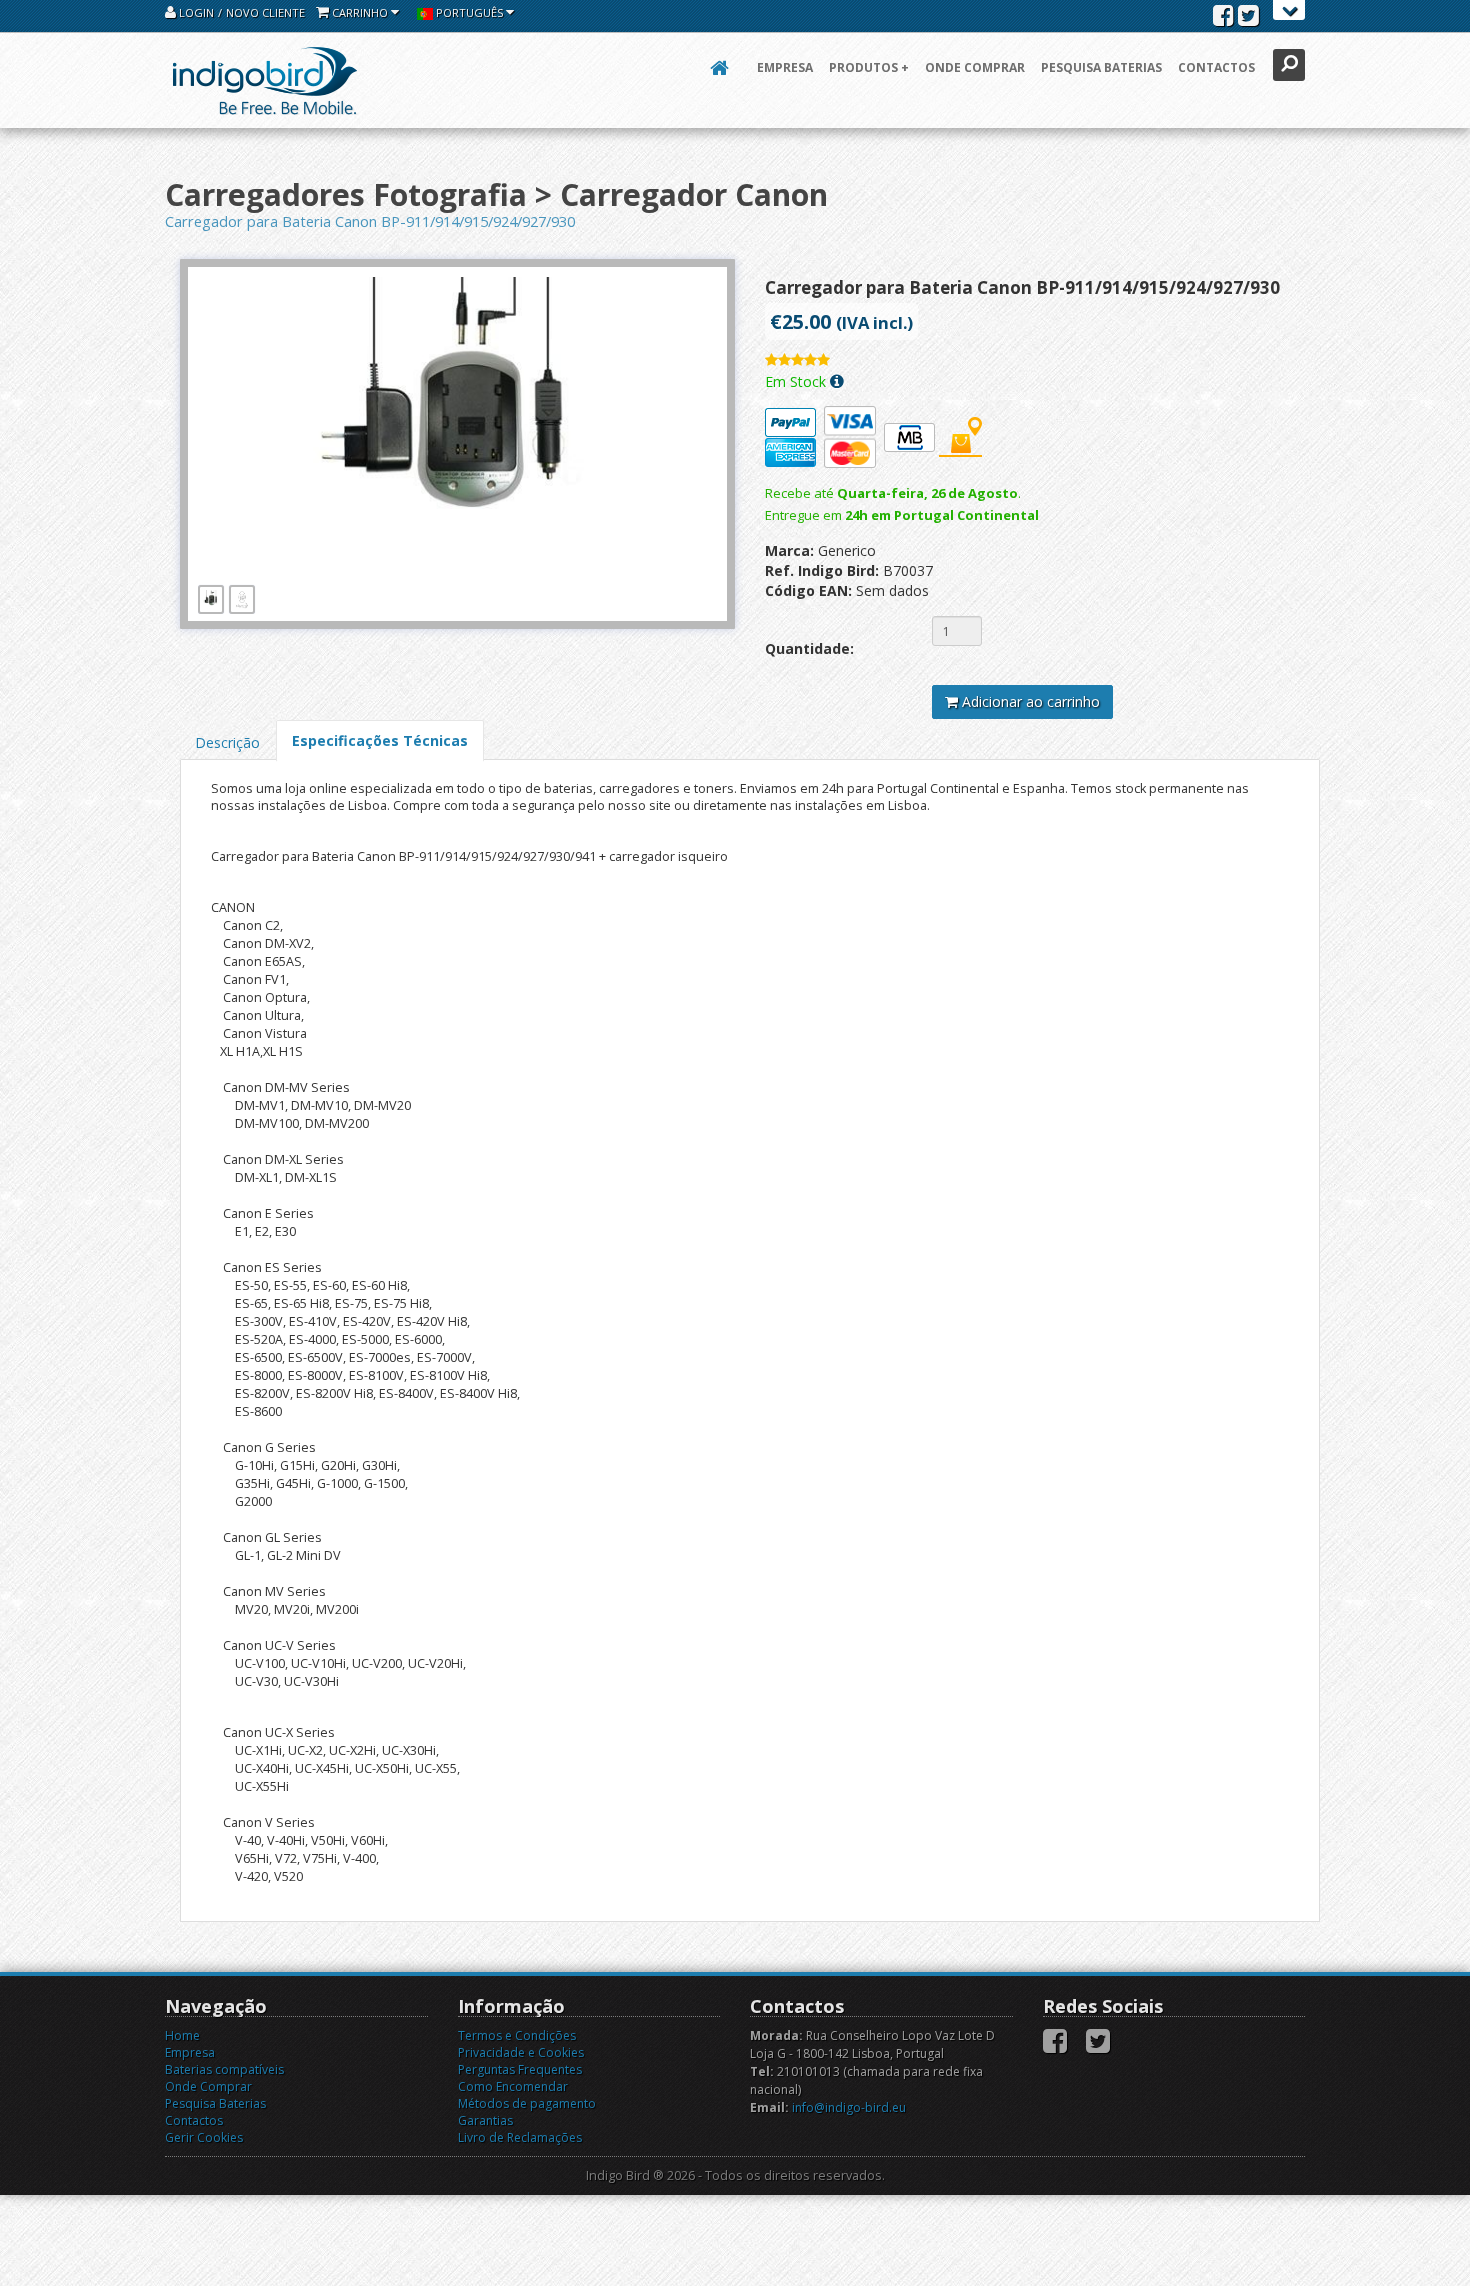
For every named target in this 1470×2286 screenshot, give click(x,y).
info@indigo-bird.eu (849, 2107)
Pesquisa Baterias (1101, 67)
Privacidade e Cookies (521, 2052)
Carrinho (360, 12)
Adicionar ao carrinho (1029, 701)
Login (195, 12)
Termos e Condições (517, 2035)
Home (182, 2035)
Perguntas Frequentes (520, 2069)
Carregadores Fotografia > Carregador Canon (496, 194)
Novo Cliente (265, 12)
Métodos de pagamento (527, 2103)
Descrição (227, 742)
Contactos (1216, 67)
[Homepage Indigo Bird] (265, 80)
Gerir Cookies (204, 2137)
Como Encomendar (513, 2086)
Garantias (485, 2120)
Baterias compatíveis (224, 2069)
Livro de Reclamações (520, 2137)
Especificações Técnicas (380, 740)
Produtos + (869, 67)
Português (469, 12)
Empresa (785, 67)
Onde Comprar (975, 67)
